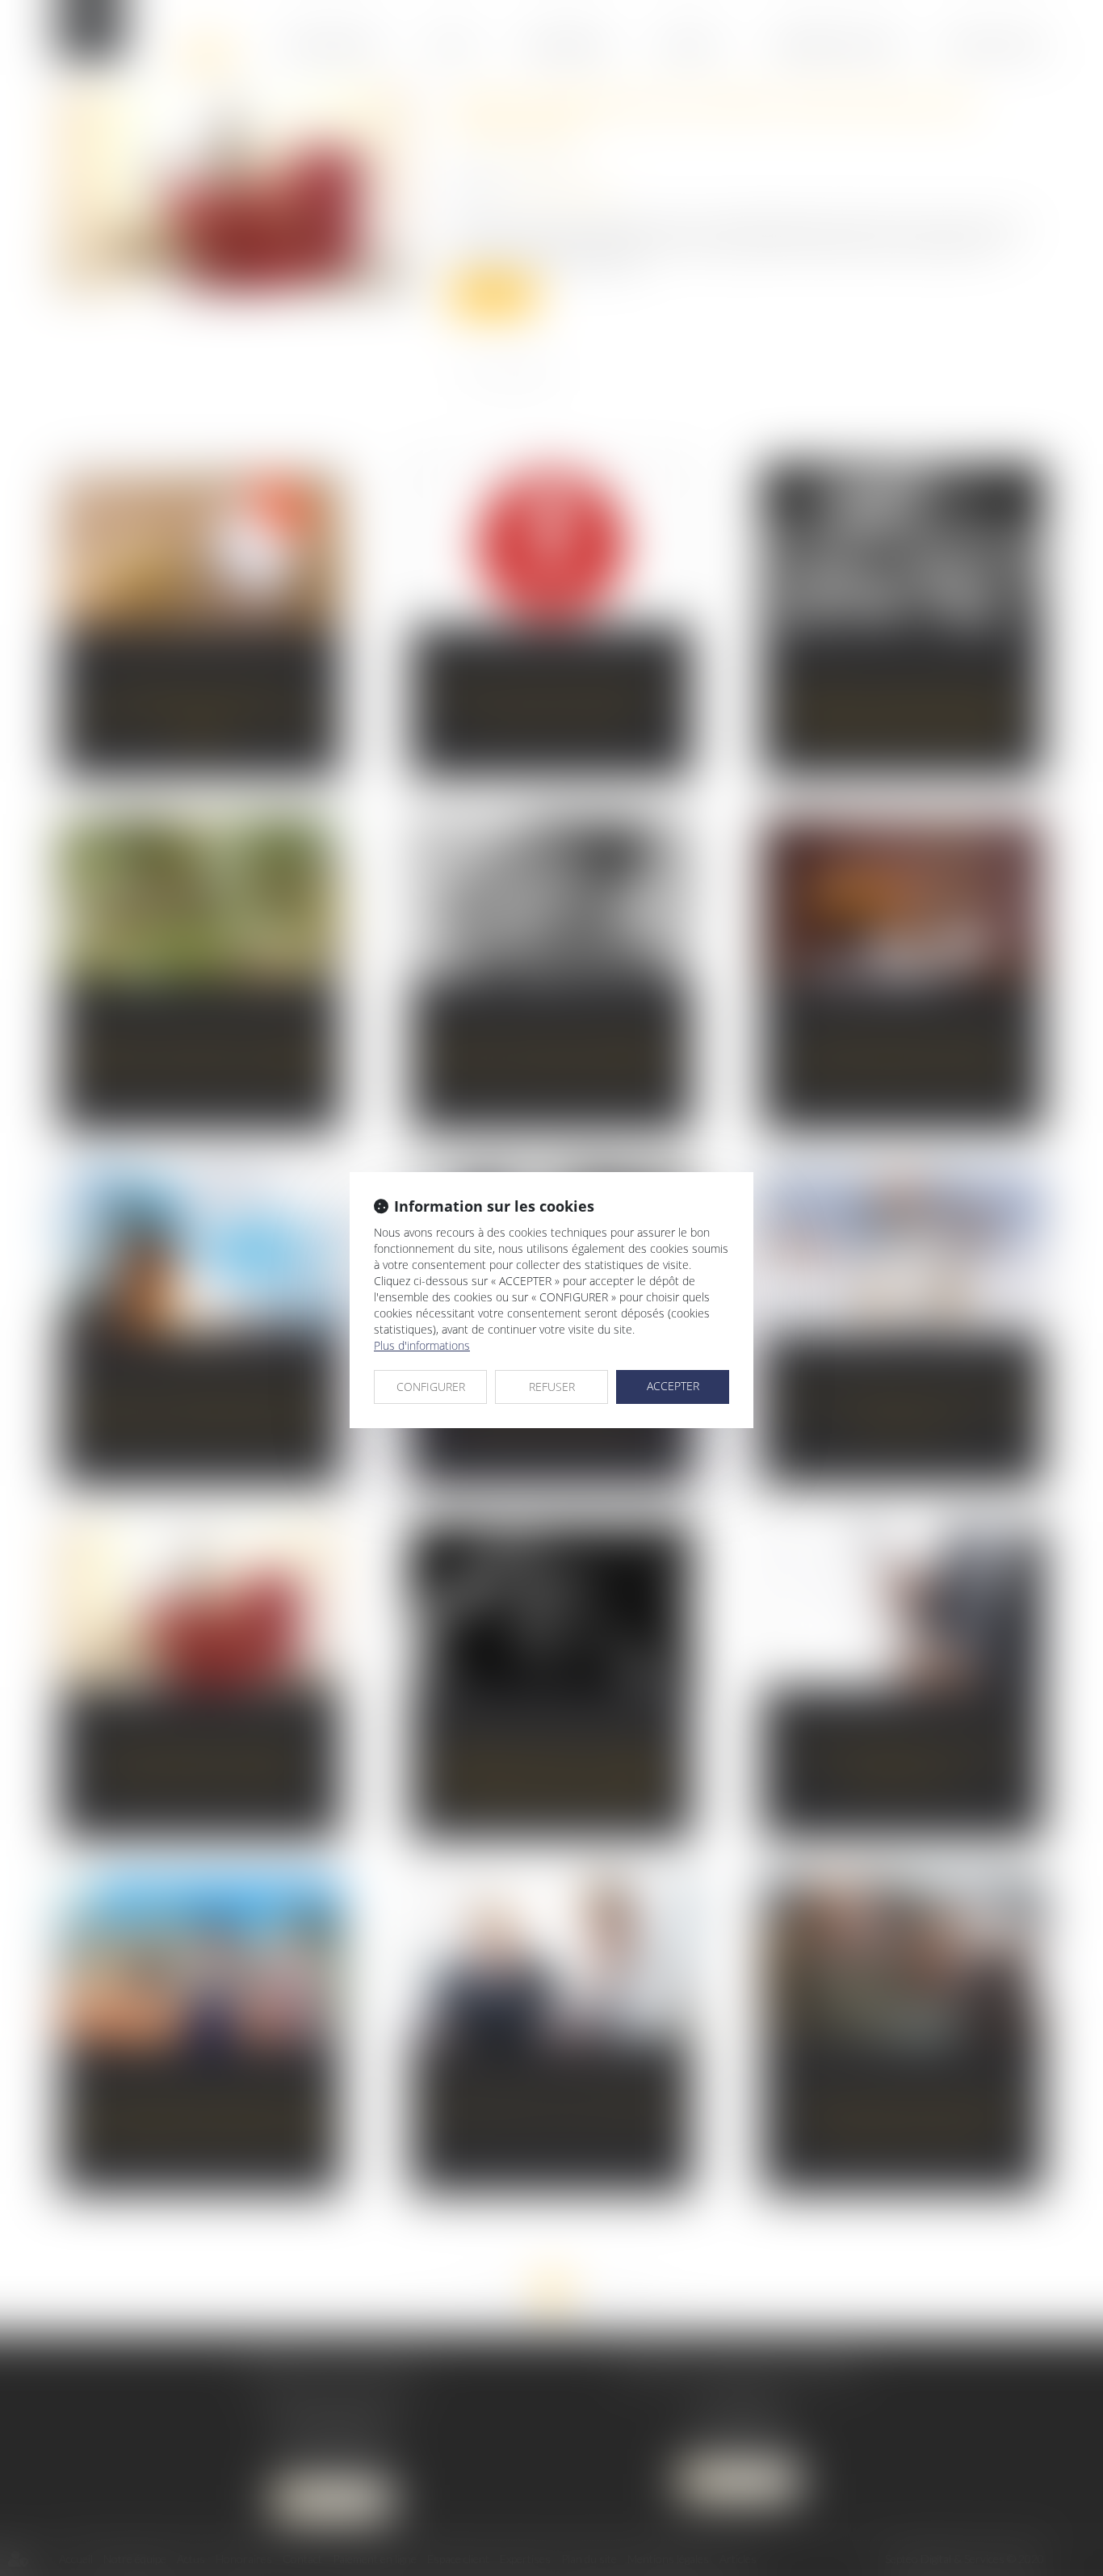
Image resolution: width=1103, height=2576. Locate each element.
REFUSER (552, 1387)
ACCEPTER (673, 1386)
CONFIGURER (431, 1387)
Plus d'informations (422, 1345)
